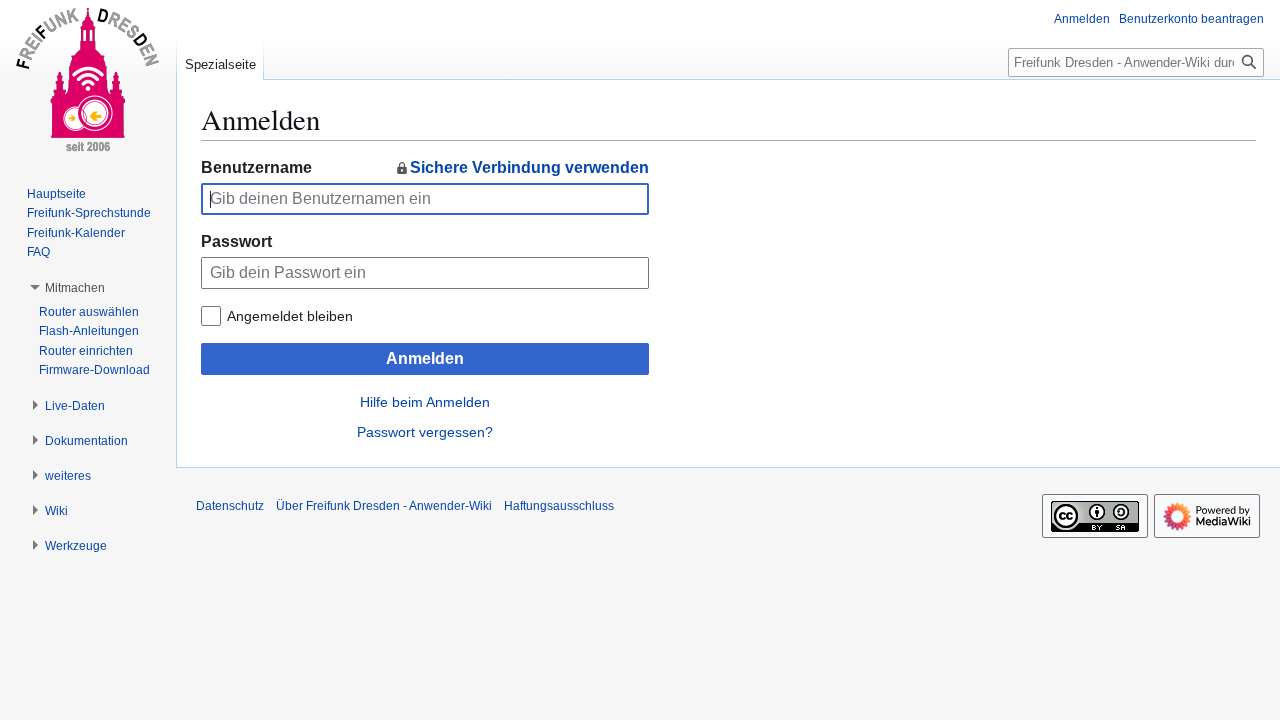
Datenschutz (230, 506)
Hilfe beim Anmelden (425, 402)
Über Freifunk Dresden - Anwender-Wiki (384, 506)
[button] (75, 288)
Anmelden (425, 358)
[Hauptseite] (88, 80)
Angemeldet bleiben (290, 316)
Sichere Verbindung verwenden (529, 167)
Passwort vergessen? (425, 432)
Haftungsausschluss (559, 506)
